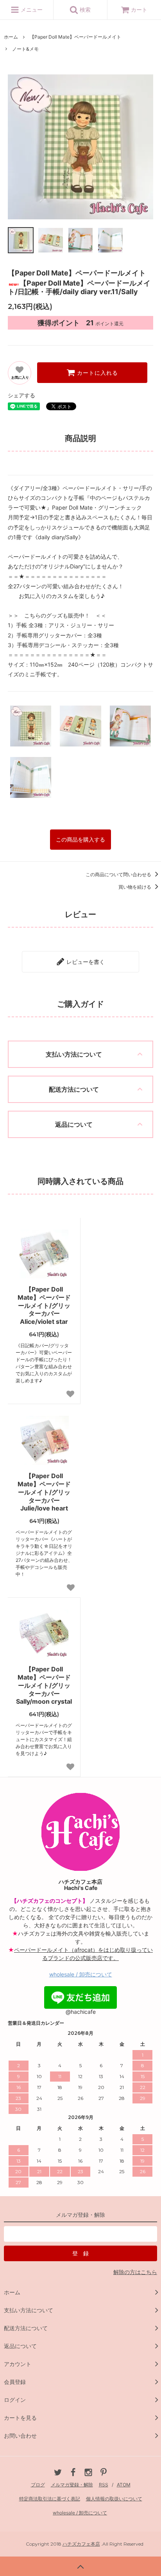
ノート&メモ (25, 49)
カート (139, 10)
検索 (84, 10)
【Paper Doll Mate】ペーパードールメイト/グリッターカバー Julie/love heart (44, 1492)
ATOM (124, 2485)
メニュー (31, 10)
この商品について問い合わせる (119, 874)
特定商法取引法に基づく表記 (50, 2499)
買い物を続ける (135, 887)
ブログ (38, 2485)
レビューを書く (85, 962)
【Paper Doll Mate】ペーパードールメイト (75, 37)
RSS (104, 2485)
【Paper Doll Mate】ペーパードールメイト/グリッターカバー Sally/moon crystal (44, 1685)
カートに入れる (97, 373)
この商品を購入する (80, 840)
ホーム (11, 37)
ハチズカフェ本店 (81, 2544)
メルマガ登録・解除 (72, 2485)
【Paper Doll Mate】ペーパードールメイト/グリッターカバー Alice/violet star (44, 1305)
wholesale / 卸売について (81, 1974)
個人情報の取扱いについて (114, 2499)
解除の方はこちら (135, 2272)
